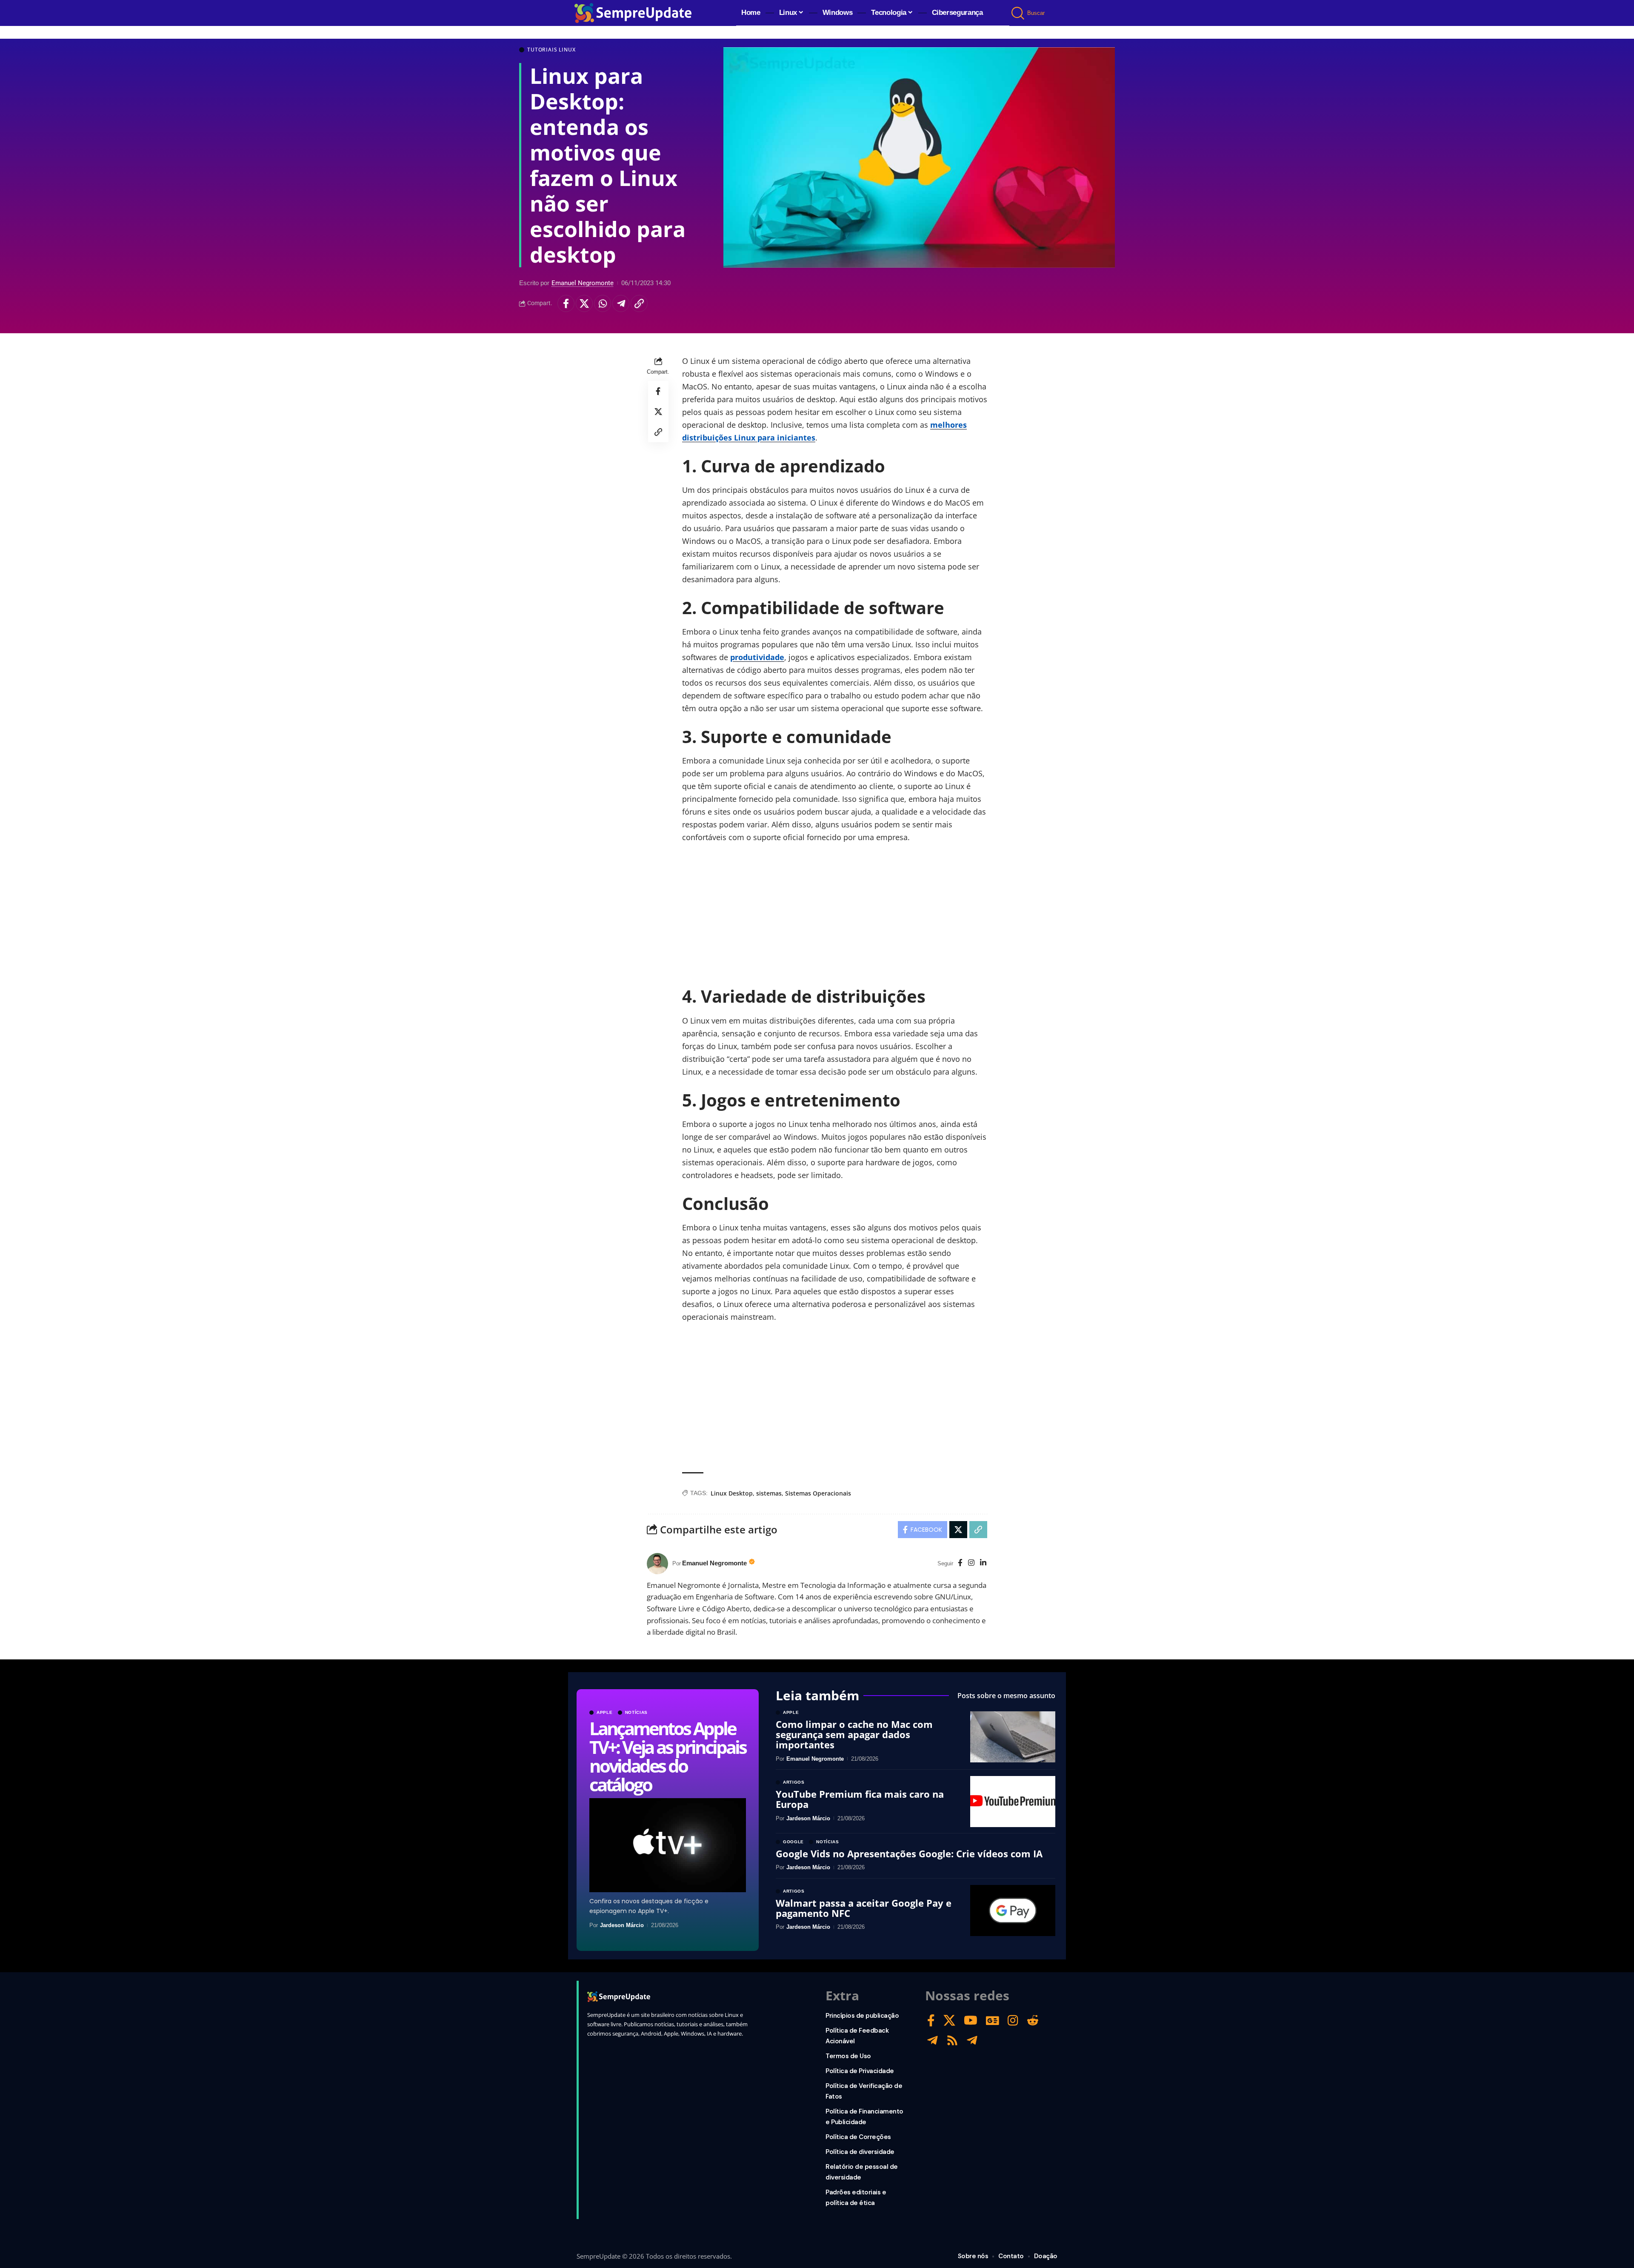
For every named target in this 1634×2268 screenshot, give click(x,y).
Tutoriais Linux (551, 50)
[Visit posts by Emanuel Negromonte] (657, 1564)
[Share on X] (584, 303)
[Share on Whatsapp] (603, 303)
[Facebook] (960, 1563)
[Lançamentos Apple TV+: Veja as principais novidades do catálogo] (668, 1845)
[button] (1018, 13)
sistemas (769, 1493)
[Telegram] (933, 2041)
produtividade (757, 657)
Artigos (794, 1782)
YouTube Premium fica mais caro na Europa (860, 1799)
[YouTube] (971, 2021)
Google (793, 1842)
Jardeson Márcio (622, 1925)
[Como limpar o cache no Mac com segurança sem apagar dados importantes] (1013, 1737)
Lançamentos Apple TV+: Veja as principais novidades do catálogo (667, 1756)
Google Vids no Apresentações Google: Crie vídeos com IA (909, 1853)
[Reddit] (1033, 2021)
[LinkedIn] (983, 1563)
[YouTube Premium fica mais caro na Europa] (1013, 1802)
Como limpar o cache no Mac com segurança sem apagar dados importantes (854, 1734)
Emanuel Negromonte (583, 283)
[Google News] (993, 2021)
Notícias (637, 1713)
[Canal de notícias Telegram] (972, 2041)
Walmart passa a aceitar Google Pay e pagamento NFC (864, 1908)
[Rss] (952, 2041)
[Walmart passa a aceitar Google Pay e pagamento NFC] (1013, 1910)
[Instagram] (971, 1563)
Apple (605, 1713)
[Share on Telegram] (621, 303)
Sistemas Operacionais (818, 1493)
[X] (949, 2021)
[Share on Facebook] (566, 303)
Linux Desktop (732, 1493)
